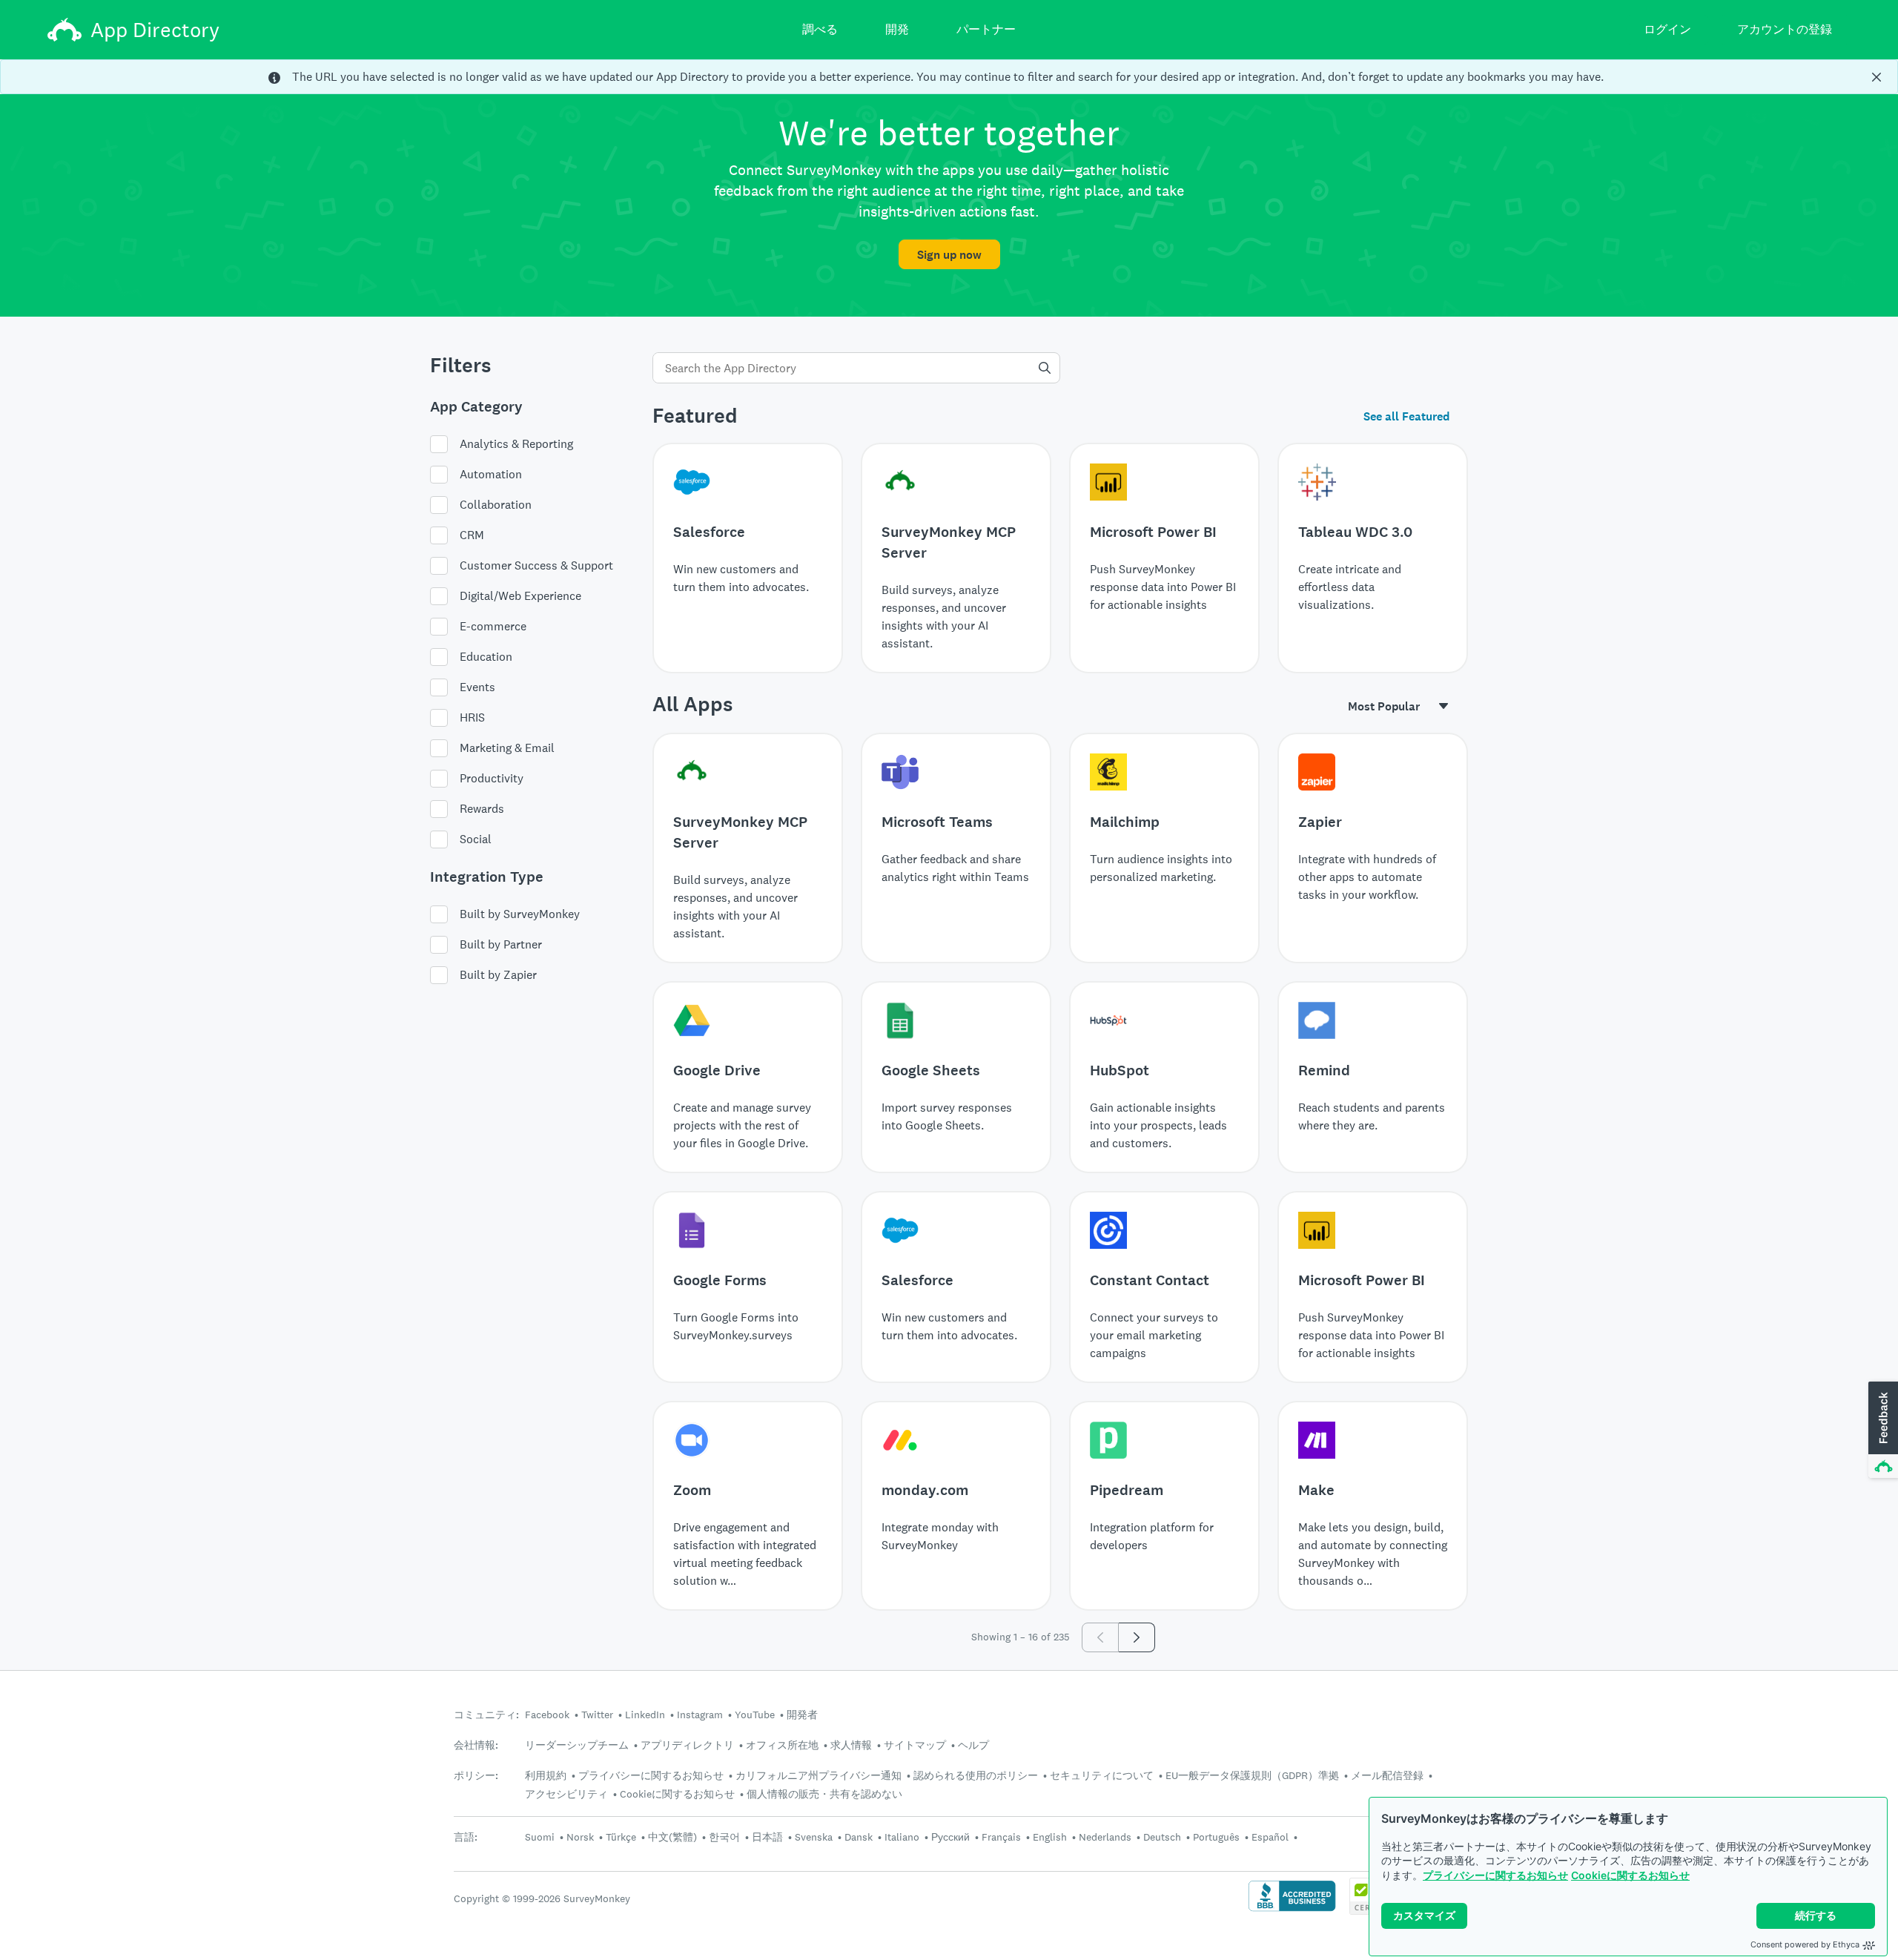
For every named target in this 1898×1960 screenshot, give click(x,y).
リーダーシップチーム (577, 1745)
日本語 (767, 1837)
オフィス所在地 (782, 1745)
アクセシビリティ (566, 1794)
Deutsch (1162, 1837)
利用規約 (546, 1775)
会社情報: (476, 1745)
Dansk (859, 1837)
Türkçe (621, 1837)
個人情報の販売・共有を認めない (824, 1794)
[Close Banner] (1876, 77)
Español (1270, 1837)
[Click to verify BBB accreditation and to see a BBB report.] (1292, 1910)
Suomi (540, 1837)
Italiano (902, 1837)
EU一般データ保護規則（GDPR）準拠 (1252, 1775)
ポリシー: (476, 1776)
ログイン (1667, 29)
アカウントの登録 (1785, 29)
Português (1216, 1837)
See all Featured (1406, 416)
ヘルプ (973, 1745)
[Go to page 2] (1137, 1637)
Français (1001, 1837)
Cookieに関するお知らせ (1630, 1875)
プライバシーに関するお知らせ (1495, 1875)
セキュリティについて (1102, 1775)
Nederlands (1105, 1837)
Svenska (814, 1837)
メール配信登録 (1387, 1775)
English (1050, 1837)
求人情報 (851, 1745)
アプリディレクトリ (687, 1745)
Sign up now (949, 255)
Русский (950, 1837)
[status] (949, 77)
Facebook (547, 1715)
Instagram (700, 1715)
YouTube (755, 1715)
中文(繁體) (672, 1837)
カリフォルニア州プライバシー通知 (819, 1775)
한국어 (724, 1837)
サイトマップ (915, 1745)
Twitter (597, 1715)
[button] (1882, 1431)
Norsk (580, 1837)
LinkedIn (645, 1715)
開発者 (802, 1715)
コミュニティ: (486, 1715)
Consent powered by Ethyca (1805, 1944)
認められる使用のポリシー (976, 1775)
